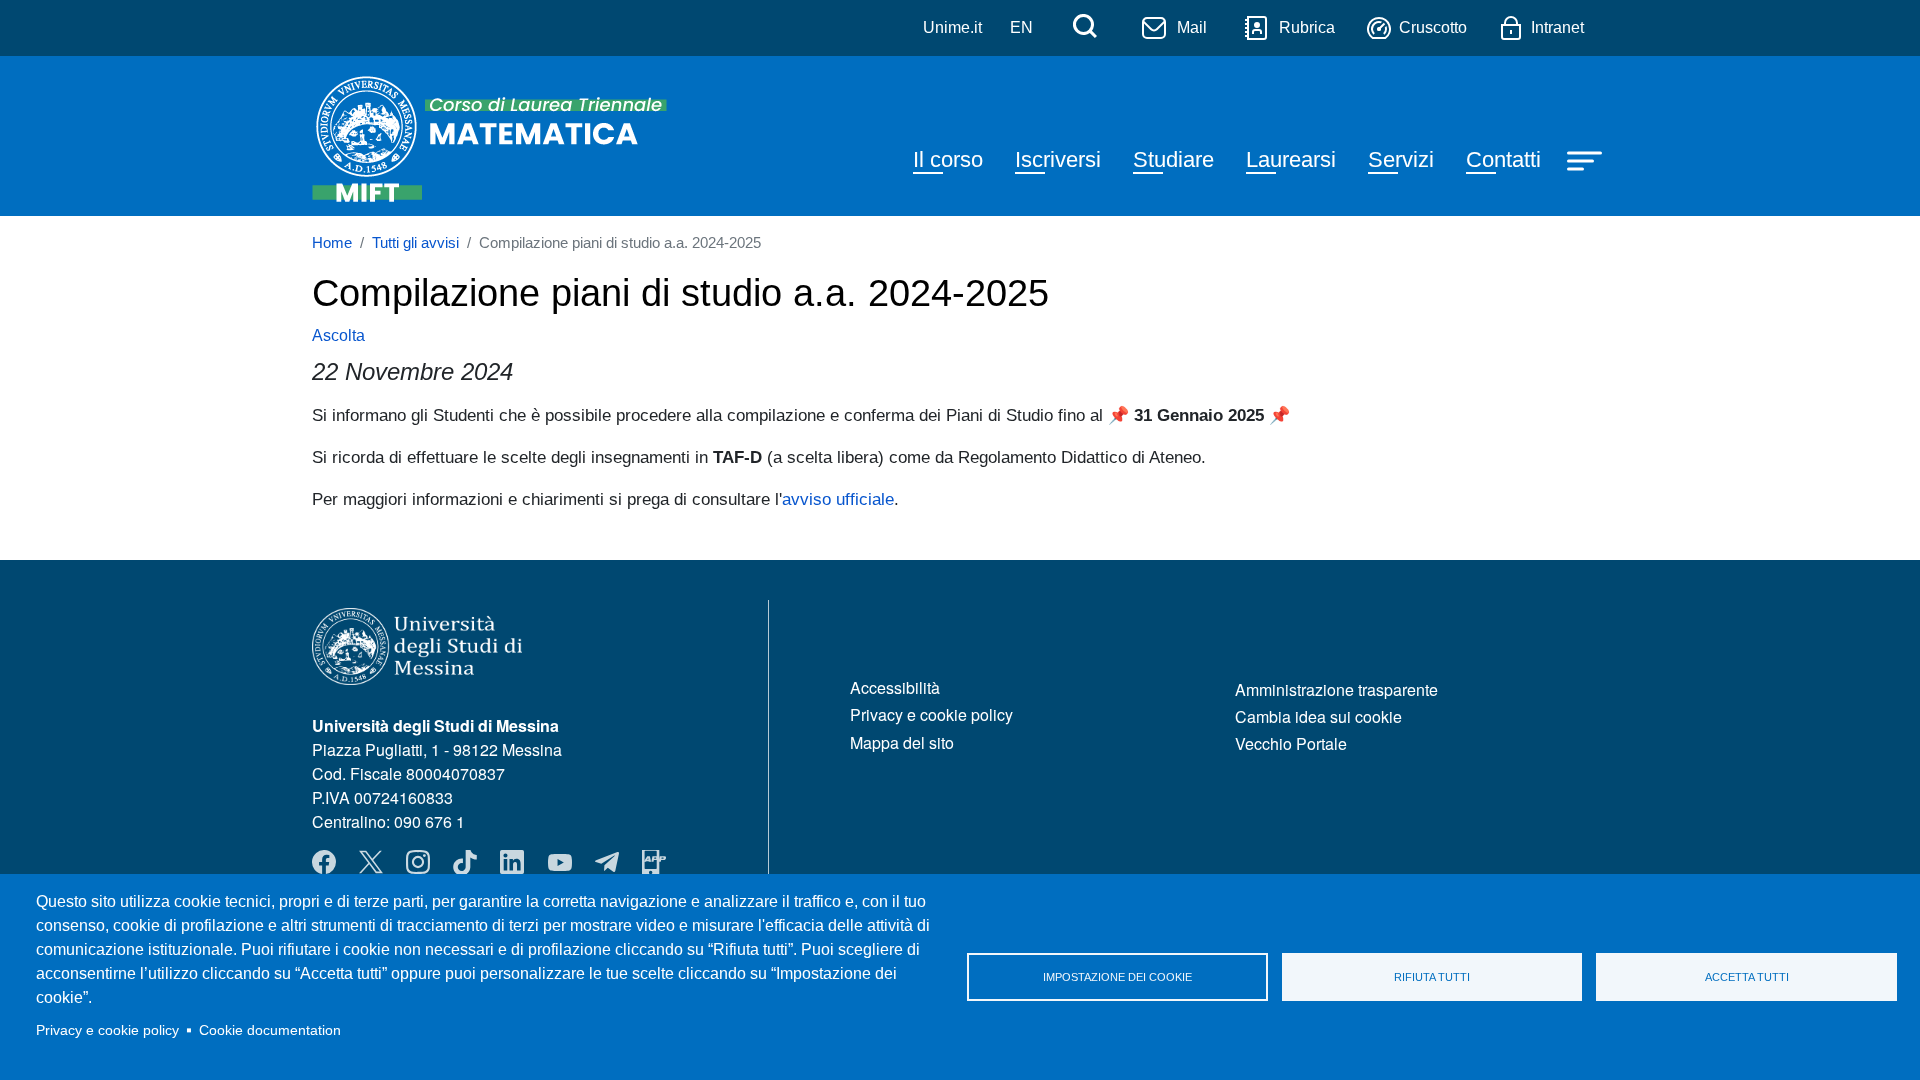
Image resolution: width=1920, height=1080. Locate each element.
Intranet (1557, 27)
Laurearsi (1291, 159)
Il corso (948, 159)
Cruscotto (1433, 27)
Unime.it (952, 27)
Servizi (1401, 159)
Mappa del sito (902, 742)
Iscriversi (1058, 159)
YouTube (560, 862)
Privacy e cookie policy (107, 1030)
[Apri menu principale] (1587, 159)
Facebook (324, 862)
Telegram (607, 862)
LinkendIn (512, 862)
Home (332, 243)
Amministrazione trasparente (1336, 689)
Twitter (371, 862)
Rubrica (1307, 27)
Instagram (418, 862)
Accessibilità (895, 687)
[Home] (494, 136)
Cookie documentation (270, 1030)
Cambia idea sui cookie (1318, 716)
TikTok (465, 862)
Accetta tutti (1747, 977)
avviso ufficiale (838, 499)
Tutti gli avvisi (415, 243)
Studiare (1173, 159)
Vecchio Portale (1291, 743)
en (1021, 27)
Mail (1192, 27)
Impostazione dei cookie (1117, 977)
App (654, 862)
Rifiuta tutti (1432, 977)
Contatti (1503, 159)
